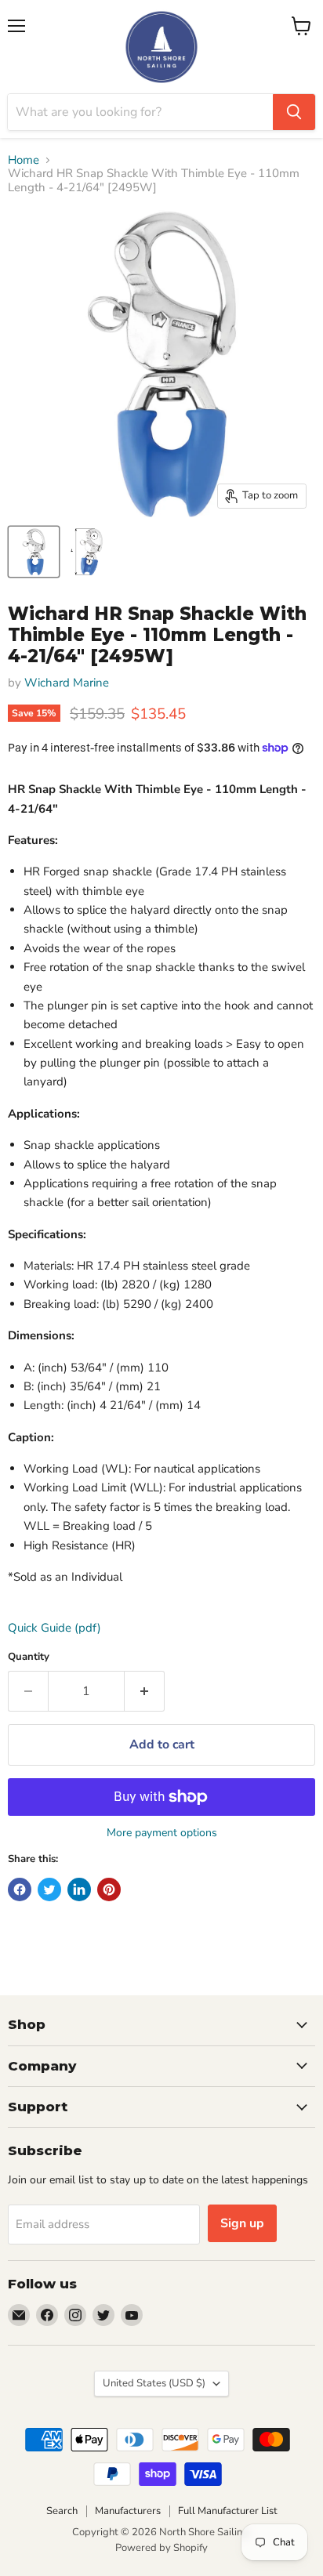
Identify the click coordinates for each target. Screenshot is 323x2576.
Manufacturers (128, 2511)
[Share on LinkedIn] (79, 1889)
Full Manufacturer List (228, 2511)
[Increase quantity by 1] (145, 1691)
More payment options (162, 1833)
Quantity (29, 1657)
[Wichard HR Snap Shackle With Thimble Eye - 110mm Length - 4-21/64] (34, 552)
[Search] (294, 112)
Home (24, 160)
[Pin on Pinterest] (109, 1889)
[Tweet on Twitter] (49, 1889)
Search (62, 2511)
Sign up (242, 2223)
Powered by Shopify (161, 2548)
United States (154, 2383)
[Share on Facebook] (20, 1889)
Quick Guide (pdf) (54, 1628)
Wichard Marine (67, 683)
